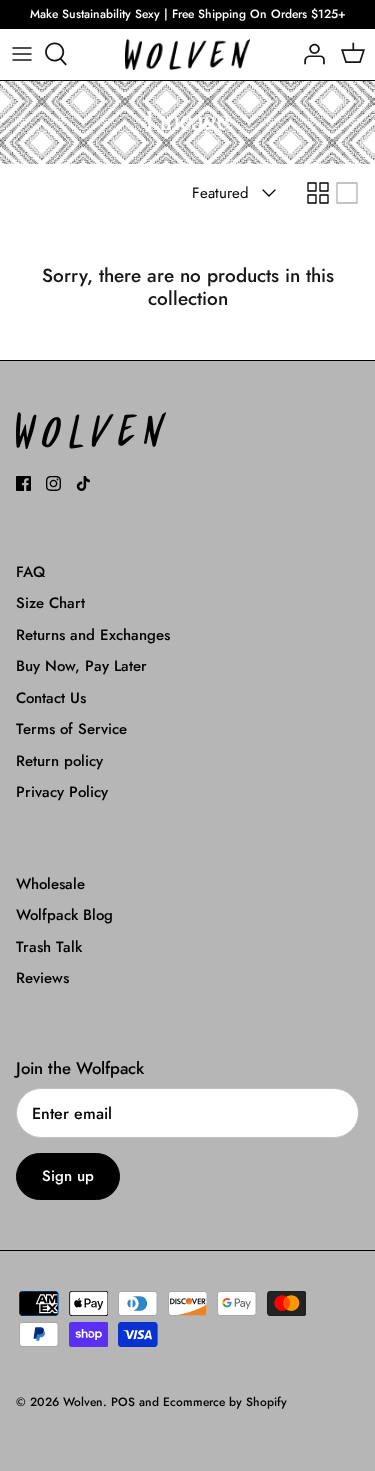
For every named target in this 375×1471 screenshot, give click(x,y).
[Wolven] (187, 54)
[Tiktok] (83, 483)
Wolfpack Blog (64, 915)
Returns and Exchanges (93, 635)
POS (123, 1402)
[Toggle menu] (22, 54)
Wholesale (50, 884)
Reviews (42, 978)
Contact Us (51, 698)
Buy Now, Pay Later (81, 666)
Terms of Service (71, 729)
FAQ (30, 572)
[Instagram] (53, 483)
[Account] (309, 54)
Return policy (59, 761)
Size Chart (50, 603)
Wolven (83, 1402)
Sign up (68, 1176)
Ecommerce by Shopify (225, 1402)
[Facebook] (23, 483)
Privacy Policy (62, 792)
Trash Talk (49, 947)
